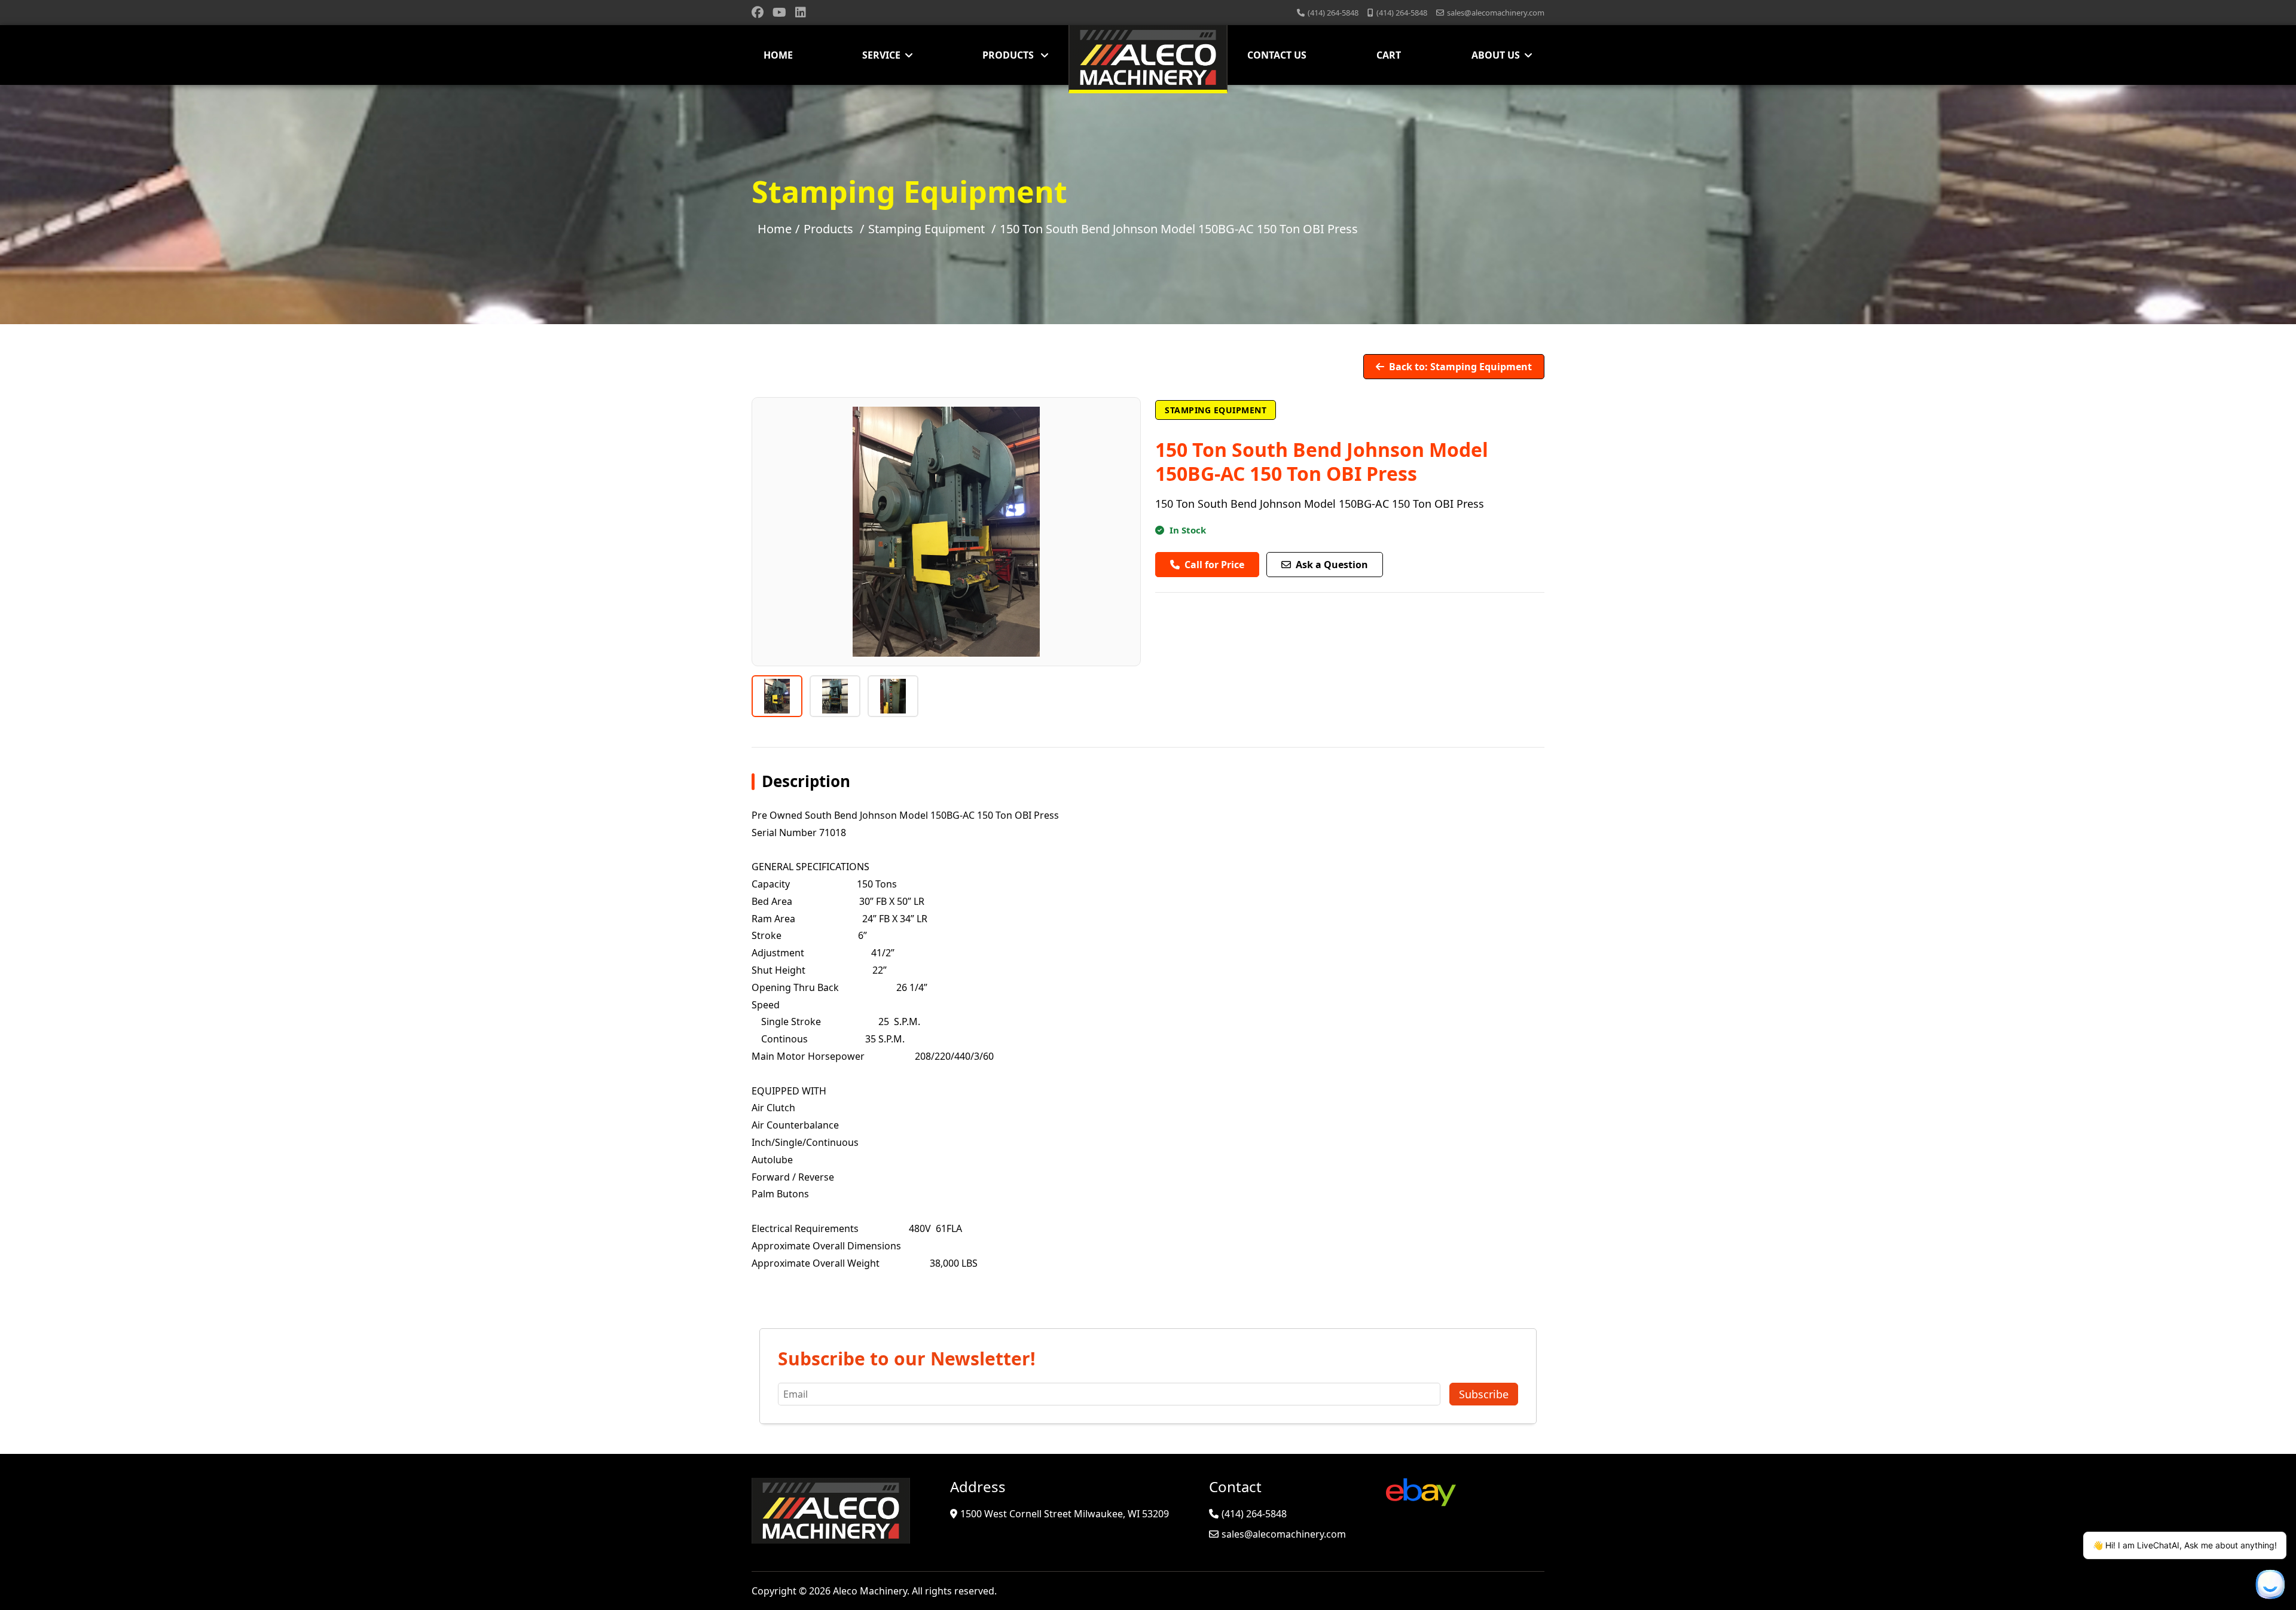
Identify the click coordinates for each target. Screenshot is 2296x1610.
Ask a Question (1332, 565)
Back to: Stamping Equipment (1460, 367)
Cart (1389, 55)
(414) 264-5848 (1333, 13)
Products (1009, 55)
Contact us (1277, 55)
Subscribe (1484, 1394)
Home (778, 55)
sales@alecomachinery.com (1496, 13)
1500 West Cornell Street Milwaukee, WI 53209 (1065, 1514)
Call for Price (1214, 565)
